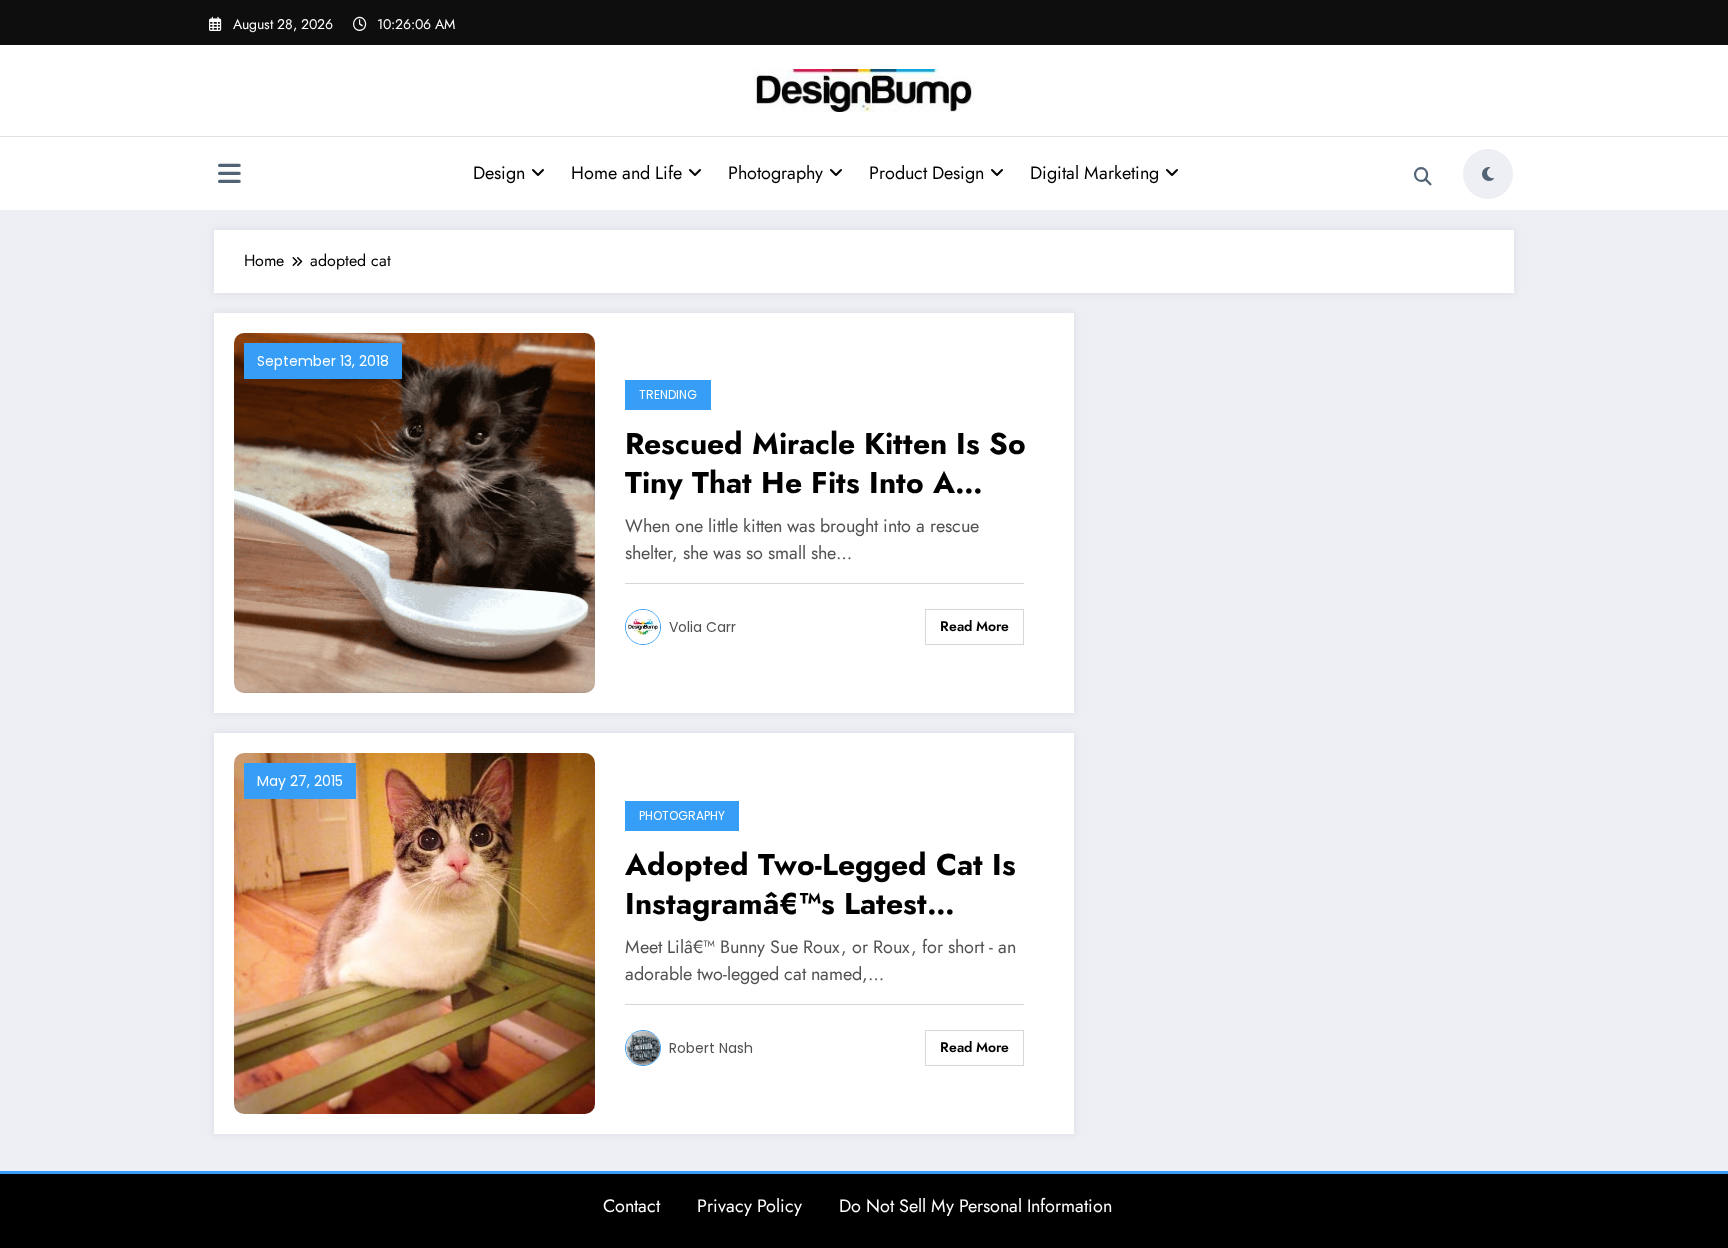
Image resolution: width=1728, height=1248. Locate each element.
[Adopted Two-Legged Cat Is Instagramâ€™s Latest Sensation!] (414, 931)
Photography (775, 173)
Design (499, 173)
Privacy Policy (749, 1206)
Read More (974, 626)
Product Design (926, 173)
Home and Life (626, 173)
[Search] (1423, 177)
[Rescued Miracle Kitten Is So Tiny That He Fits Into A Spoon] (414, 511)
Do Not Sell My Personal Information (975, 1206)
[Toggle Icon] (229, 176)
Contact (631, 1206)
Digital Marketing (1094, 173)
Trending (668, 394)
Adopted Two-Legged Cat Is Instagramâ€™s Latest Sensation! (820, 884)
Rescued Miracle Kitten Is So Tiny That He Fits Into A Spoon (825, 463)
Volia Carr (702, 627)
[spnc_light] (1488, 174)
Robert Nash (711, 1048)
